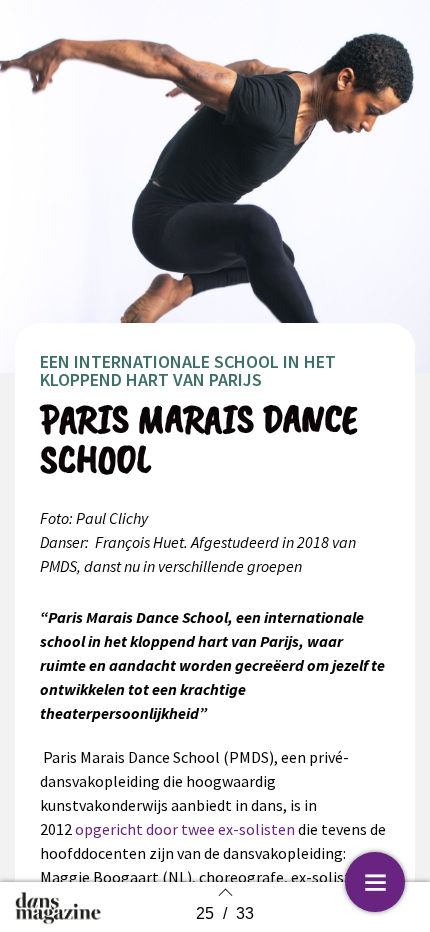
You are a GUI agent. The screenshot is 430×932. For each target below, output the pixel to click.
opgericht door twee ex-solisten (185, 829)
